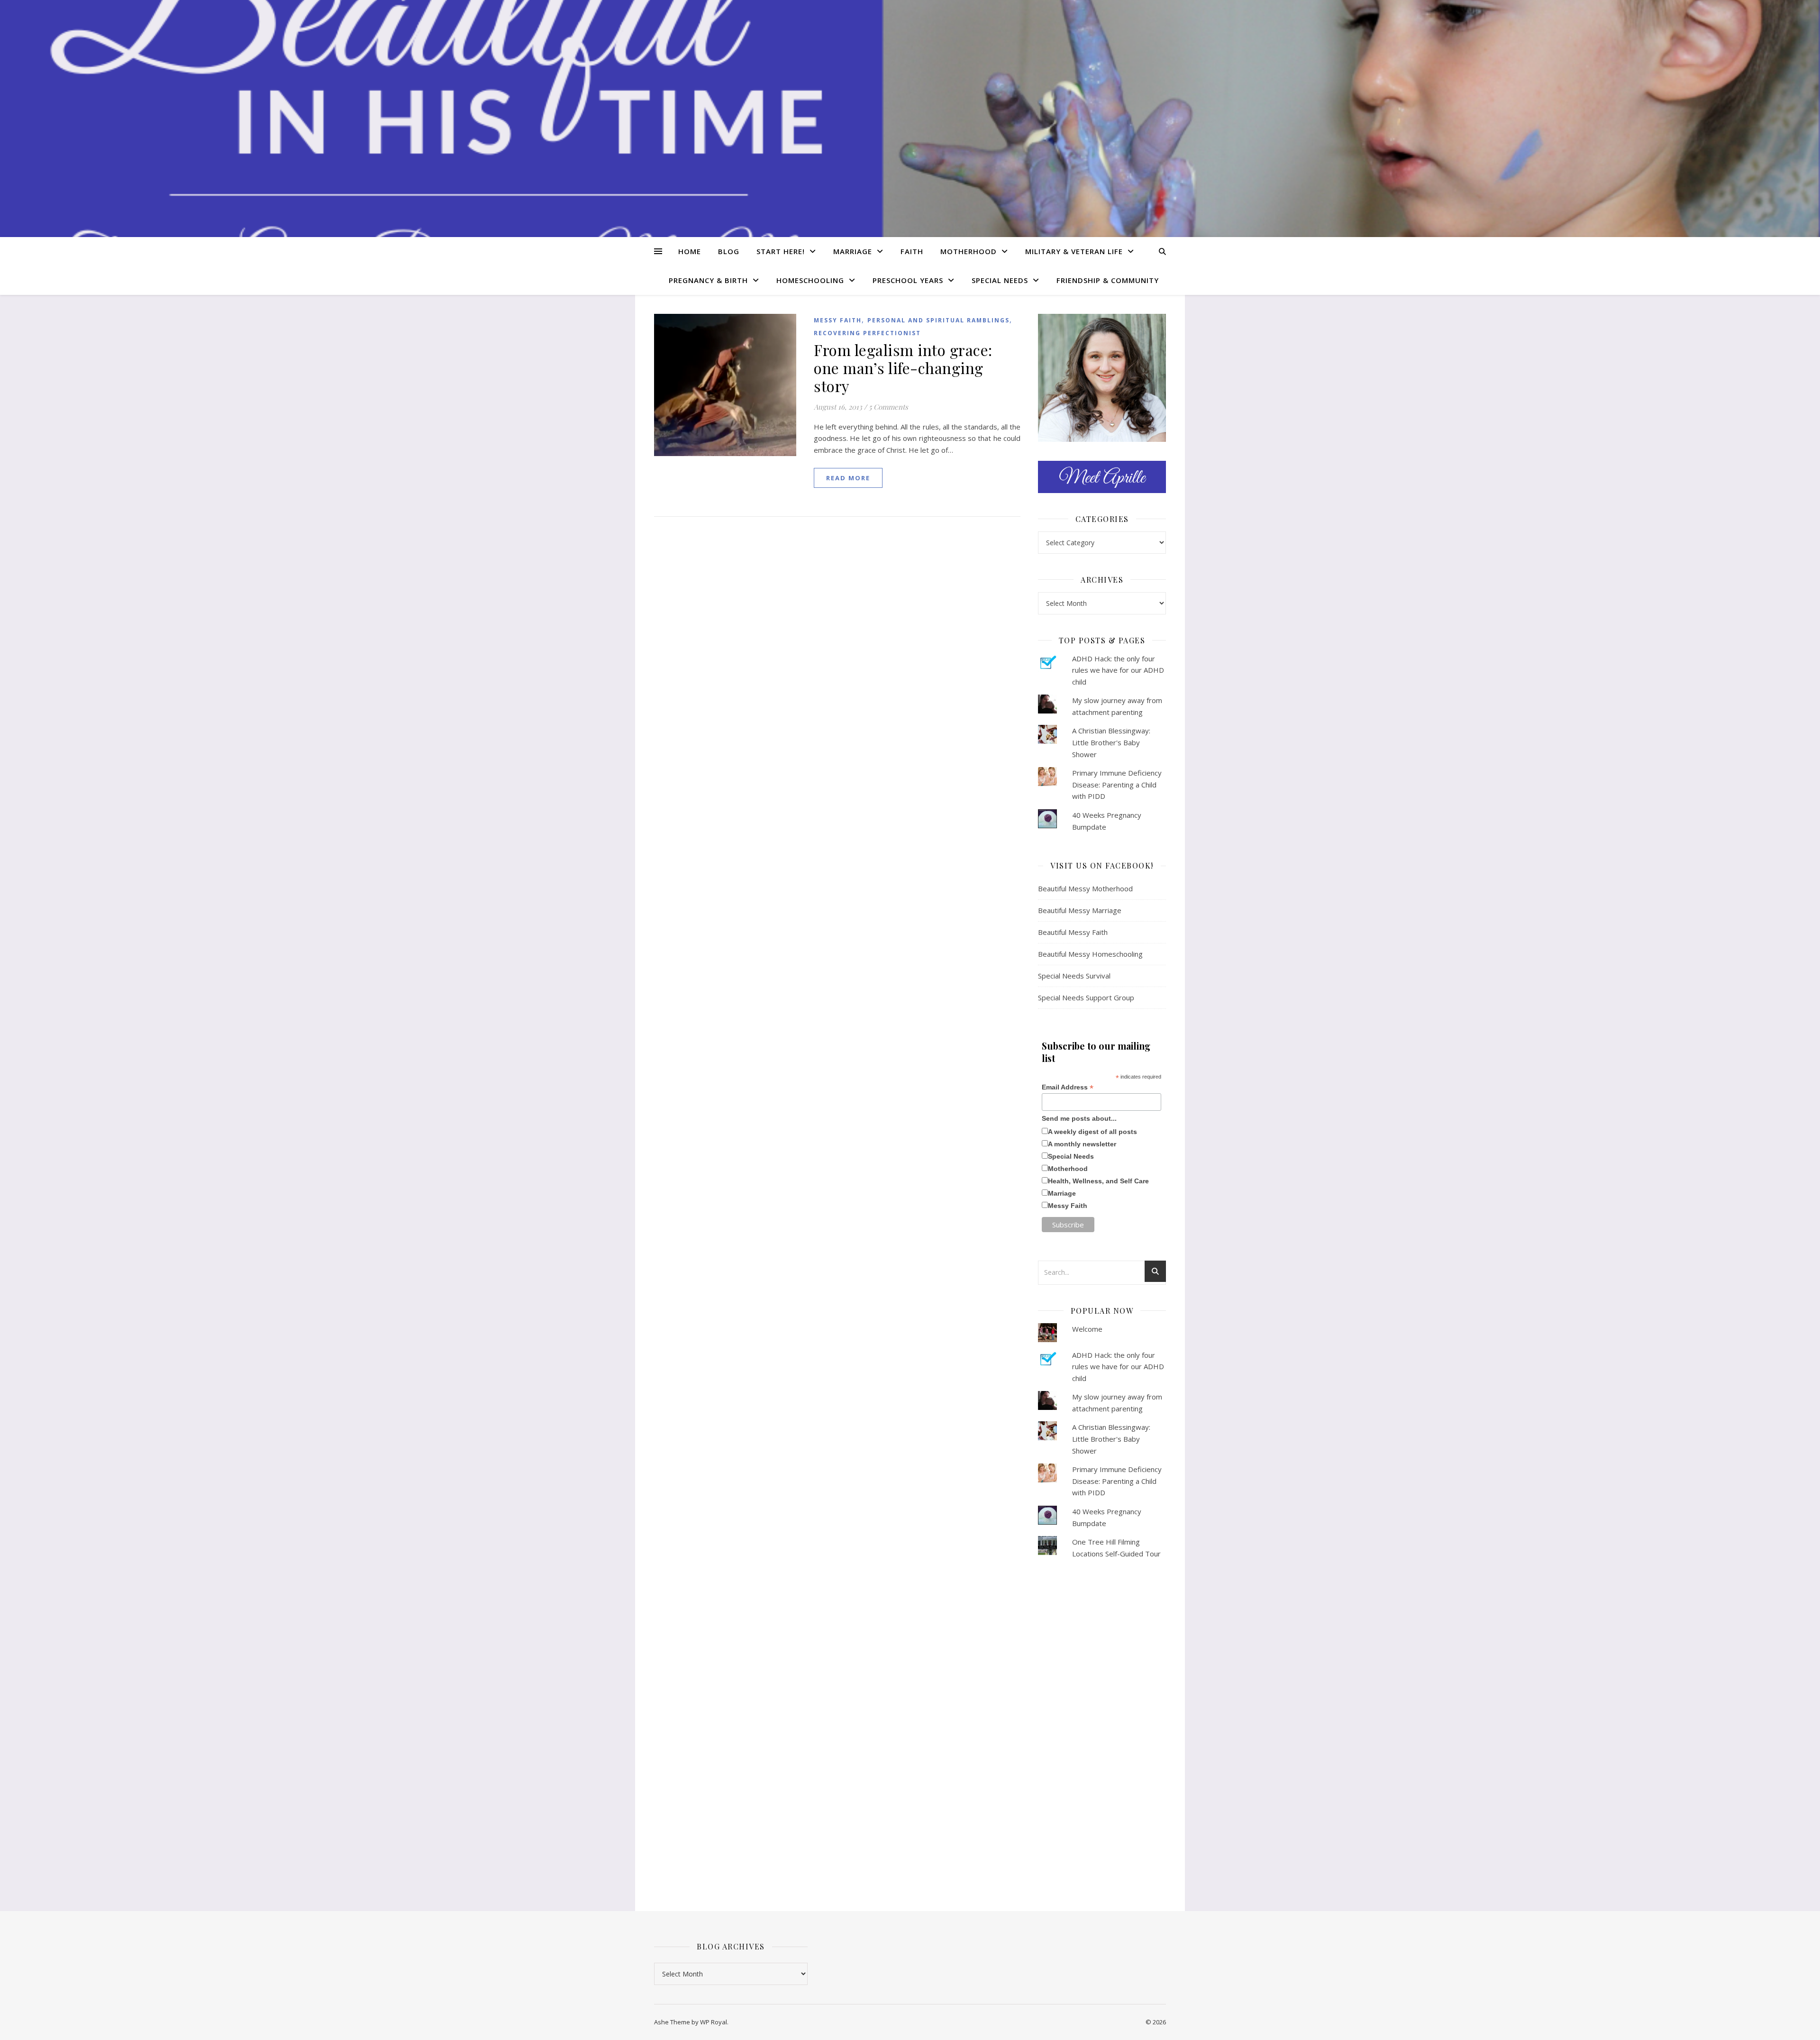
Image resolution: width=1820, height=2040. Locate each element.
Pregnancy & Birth (708, 280)
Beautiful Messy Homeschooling (1090, 954)
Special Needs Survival (1074, 976)
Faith (912, 251)
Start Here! (781, 251)
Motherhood (969, 251)
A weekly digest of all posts (1092, 1132)
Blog (729, 251)
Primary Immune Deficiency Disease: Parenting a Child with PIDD (1117, 784)
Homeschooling (810, 280)
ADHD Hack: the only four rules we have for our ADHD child (1118, 670)
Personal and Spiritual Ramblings (938, 320)
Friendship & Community (1108, 280)
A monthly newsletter (1082, 1144)
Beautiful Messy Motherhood (1085, 888)
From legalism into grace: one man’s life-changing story (903, 368)
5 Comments (888, 407)
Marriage (853, 251)
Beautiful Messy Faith (1073, 932)
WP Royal (714, 2022)
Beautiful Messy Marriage (1080, 910)
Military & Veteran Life (1074, 251)
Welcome (1087, 1329)
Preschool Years (908, 280)
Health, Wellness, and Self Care (1098, 1181)
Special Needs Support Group (1086, 997)
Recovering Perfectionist (867, 333)
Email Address (1068, 1087)
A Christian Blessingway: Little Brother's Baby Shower (1111, 742)
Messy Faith (838, 320)
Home (690, 251)
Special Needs (1000, 280)
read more (848, 478)
